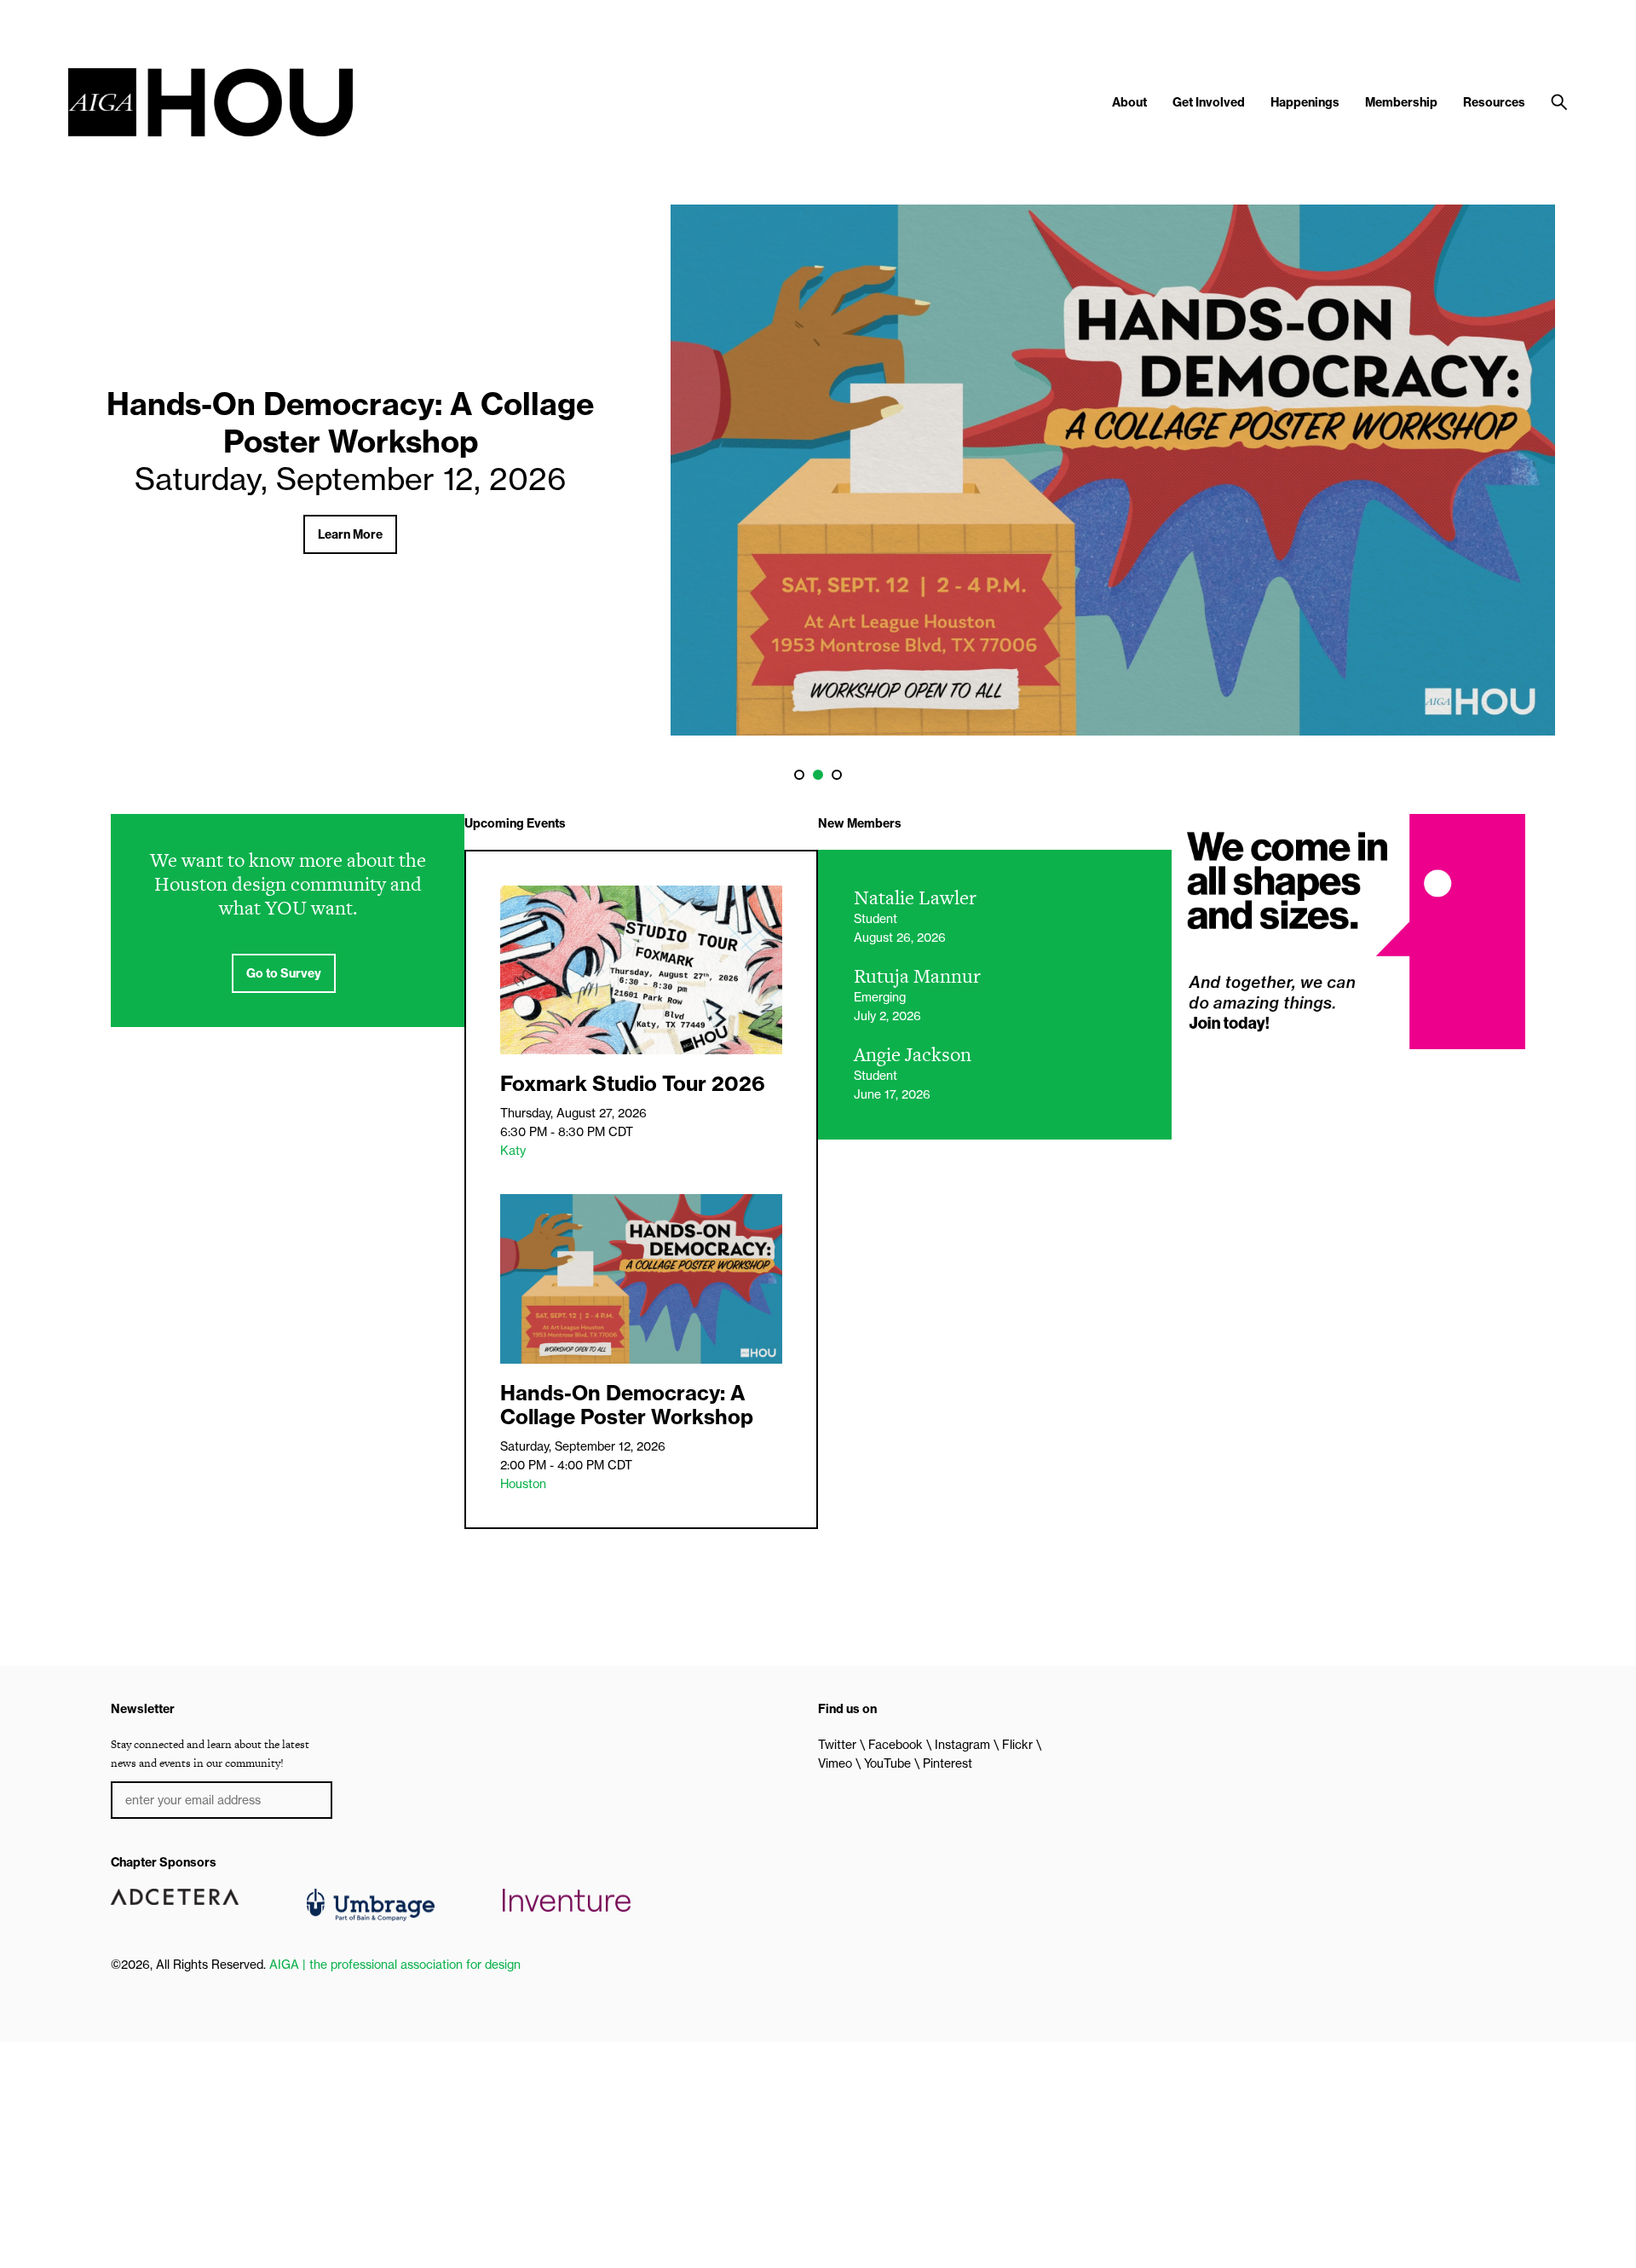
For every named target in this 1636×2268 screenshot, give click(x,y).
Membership (1401, 102)
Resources (1494, 102)
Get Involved (1209, 102)
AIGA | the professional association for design (395, 1965)
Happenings (1305, 102)
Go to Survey (284, 973)
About (1129, 102)
